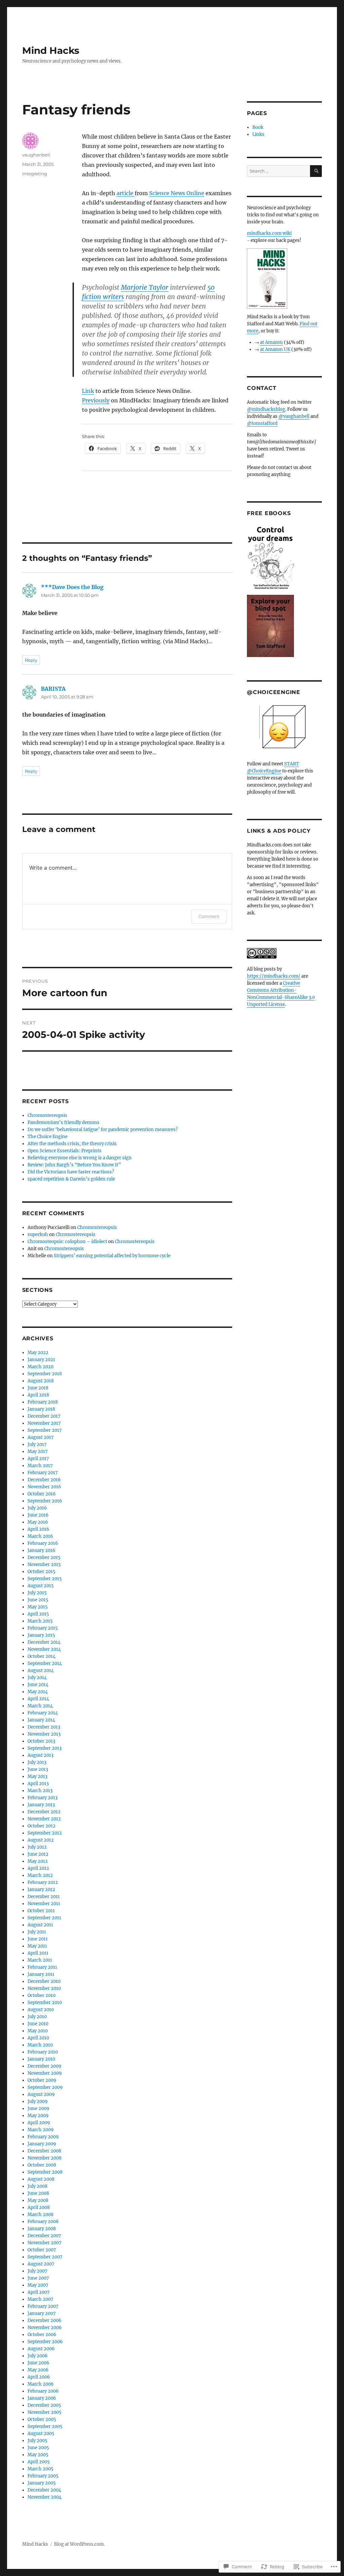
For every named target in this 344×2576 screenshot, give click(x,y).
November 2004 (45, 2497)
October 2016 (42, 1494)
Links (258, 134)
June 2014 (38, 1685)
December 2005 (44, 2405)
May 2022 (38, 1353)
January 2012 (41, 1890)
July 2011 (37, 1932)
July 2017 (37, 1444)
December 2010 (44, 1981)
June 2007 (38, 2278)
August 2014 (41, 1671)
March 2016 (40, 1536)
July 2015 (37, 1593)
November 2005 (45, 2412)
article (126, 193)
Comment (209, 916)
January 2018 (41, 1409)
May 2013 (37, 1776)
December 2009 (45, 2066)
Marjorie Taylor (145, 287)
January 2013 (41, 1805)
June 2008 (38, 2193)
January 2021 (41, 1360)
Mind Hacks (51, 50)
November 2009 (45, 2073)
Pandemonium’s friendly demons (63, 1122)
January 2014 (41, 1720)
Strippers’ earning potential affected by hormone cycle (112, 1256)
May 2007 (38, 2285)
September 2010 (45, 2003)
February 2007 (43, 2306)
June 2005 (38, 2448)
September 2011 (44, 1918)
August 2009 (41, 2094)
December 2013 (44, 1727)
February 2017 (43, 1473)
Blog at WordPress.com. (79, 2544)
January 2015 (41, 1635)
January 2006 (42, 2398)
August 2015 (41, 1586)
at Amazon (271, 342)
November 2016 (44, 1487)
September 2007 (45, 2257)
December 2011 (44, 1897)
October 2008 (42, 2165)
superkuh (38, 1235)
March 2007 (40, 2299)
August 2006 (41, 2349)
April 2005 (39, 2462)
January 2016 (41, 1550)
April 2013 (38, 1784)
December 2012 (44, 1812)
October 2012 (41, 1826)
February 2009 (43, 2137)
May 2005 (38, 2455)
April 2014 (38, 1699)
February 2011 (42, 1967)
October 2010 (41, 1996)
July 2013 (37, 1762)
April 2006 (39, 2377)
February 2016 (43, 1543)
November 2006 (45, 2328)
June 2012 (38, 1854)
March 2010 (40, 2045)
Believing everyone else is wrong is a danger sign (80, 1158)
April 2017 (38, 1459)
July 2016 (37, 1508)
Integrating (35, 174)
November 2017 (44, 1423)
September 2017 (45, 1430)
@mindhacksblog (266, 409)
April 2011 (38, 1953)
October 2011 (41, 1911)
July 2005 (37, 2441)
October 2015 (41, 1572)
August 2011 (40, 1925)
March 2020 (40, 1367)
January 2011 (41, 1974)
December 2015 (44, 1557)
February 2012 (43, 1882)
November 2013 (44, 1734)
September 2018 (45, 1374)
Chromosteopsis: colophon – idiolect (67, 1242)
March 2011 (40, 1960)
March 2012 (40, 1875)
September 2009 (45, 2087)
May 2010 (38, 2031)
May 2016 (38, 1522)
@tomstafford (262, 423)
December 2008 (44, 2151)
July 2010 (37, 2017)
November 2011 (44, 1904)
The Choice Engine (48, 1137)
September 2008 (45, 2172)
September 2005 (45, 2426)
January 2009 (42, 2144)
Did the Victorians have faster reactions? (71, 1172)
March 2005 (40, 2469)
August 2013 (40, 1755)
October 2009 (42, 2080)
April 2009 (39, 2123)
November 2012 (44, 1819)
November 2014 (44, 1649)
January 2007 (42, 2313)
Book (258, 127)
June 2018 (38, 1388)
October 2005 (42, 2419)
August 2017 (41, 1437)
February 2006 (43, 2391)
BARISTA (53, 689)
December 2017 (44, 1416)
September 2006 (45, 2342)
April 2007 (39, 2292)
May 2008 (38, 2200)
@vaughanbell (294, 416)
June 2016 (38, 1515)
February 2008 (43, 2222)
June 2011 (38, 1939)
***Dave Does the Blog (72, 587)
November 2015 (44, 1565)
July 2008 (37, 2186)
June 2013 (38, 1769)
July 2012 (37, 1847)
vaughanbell (36, 155)
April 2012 (38, 1868)
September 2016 (45, 1501)
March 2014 (40, 1706)
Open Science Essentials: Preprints (64, 1151)
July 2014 (37, 1678)
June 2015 (38, 1600)
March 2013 (40, 1791)
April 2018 (38, 1395)
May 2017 (38, 1452)
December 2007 (44, 2236)
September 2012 (45, 1833)
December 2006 (45, 2320)
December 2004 (44, 2490)
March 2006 (41, 2384)
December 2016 (44, 1480)
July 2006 (38, 2356)
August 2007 (41, 2264)
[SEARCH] (316, 171)
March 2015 (40, 1621)
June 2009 (38, 2109)
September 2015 (45, 1579)
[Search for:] (278, 171)
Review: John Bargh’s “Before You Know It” (74, 1165)
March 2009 (41, 2130)
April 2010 (38, 2038)
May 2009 (38, 2116)
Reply (31, 660)
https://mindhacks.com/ (274, 976)
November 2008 (45, 2158)
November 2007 (45, 2243)
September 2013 (45, 1748)
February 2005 (43, 2476)
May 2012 (38, 1861)
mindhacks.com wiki (269, 233)
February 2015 (43, 1628)
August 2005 (41, 2434)
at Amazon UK (275, 349)
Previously (96, 400)
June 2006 (38, 2363)
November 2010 (44, 1988)
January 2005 (42, 2483)
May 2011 (37, 1946)
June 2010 (38, 2024)
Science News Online (177, 193)
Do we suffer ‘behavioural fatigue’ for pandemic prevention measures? (103, 1130)
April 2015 (38, 1614)
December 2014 (44, 1642)
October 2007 (42, 2250)
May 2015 (38, 1607)
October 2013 (41, 1741)
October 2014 (41, 1656)
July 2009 (38, 2101)
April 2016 (38, 1529)
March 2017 (40, 1466)
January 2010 (41, 2059)
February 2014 (43, 1713)
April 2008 (39, 2207)
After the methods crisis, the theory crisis (72, 1144)
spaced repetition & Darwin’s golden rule (71, 1179)
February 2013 (42, 1798)
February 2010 (43, 2052)
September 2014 (45, 1663)
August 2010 (41, 2010)
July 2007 (37, 2271)
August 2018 (41, 1381)
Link (88, 391)
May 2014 (38, 1692)
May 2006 (38, 2370)
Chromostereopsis (47, 1115)
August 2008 (41, 2179)
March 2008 (40, 2215)
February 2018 (43, 1402)
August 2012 (41, 1840)
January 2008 (42, 2229)
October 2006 (42, 2335)
